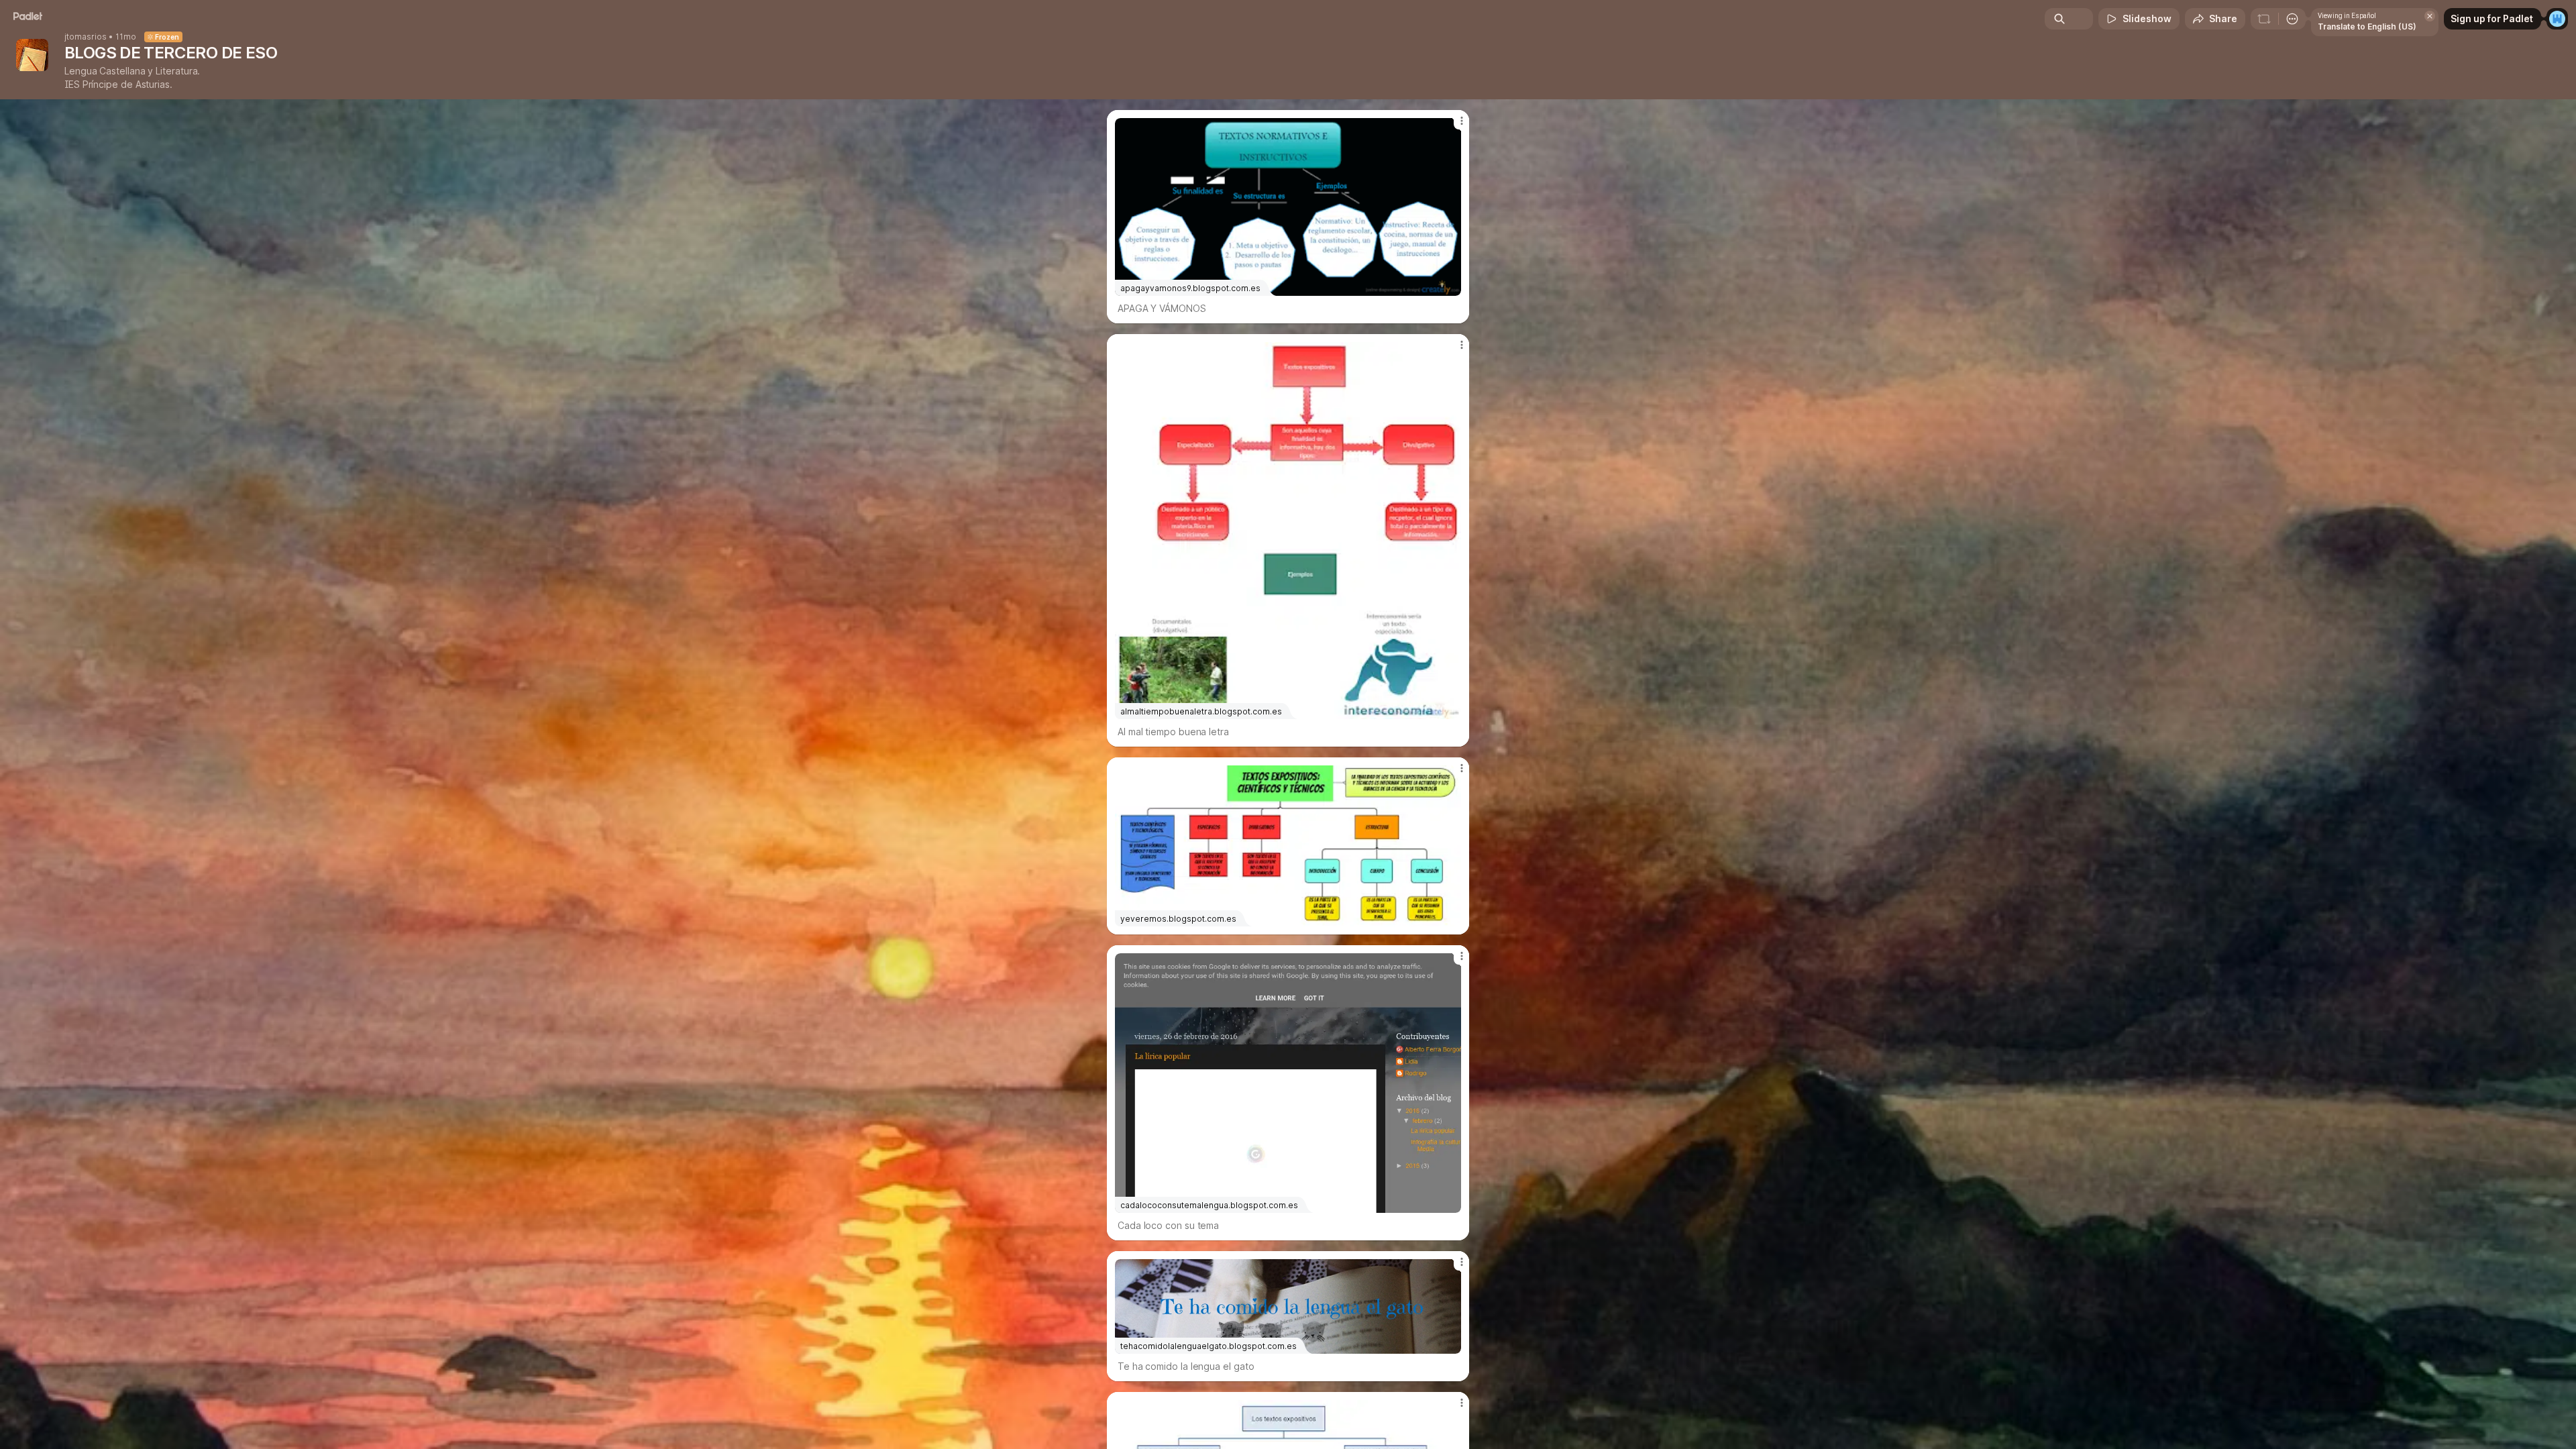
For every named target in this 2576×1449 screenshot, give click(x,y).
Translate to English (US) (2367, 26)
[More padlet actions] (2292, 19)
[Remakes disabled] (2264, 19)
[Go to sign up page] (2557, 19)
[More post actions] (1461, 121)
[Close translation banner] (2430, 16)
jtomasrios (86, 37)
